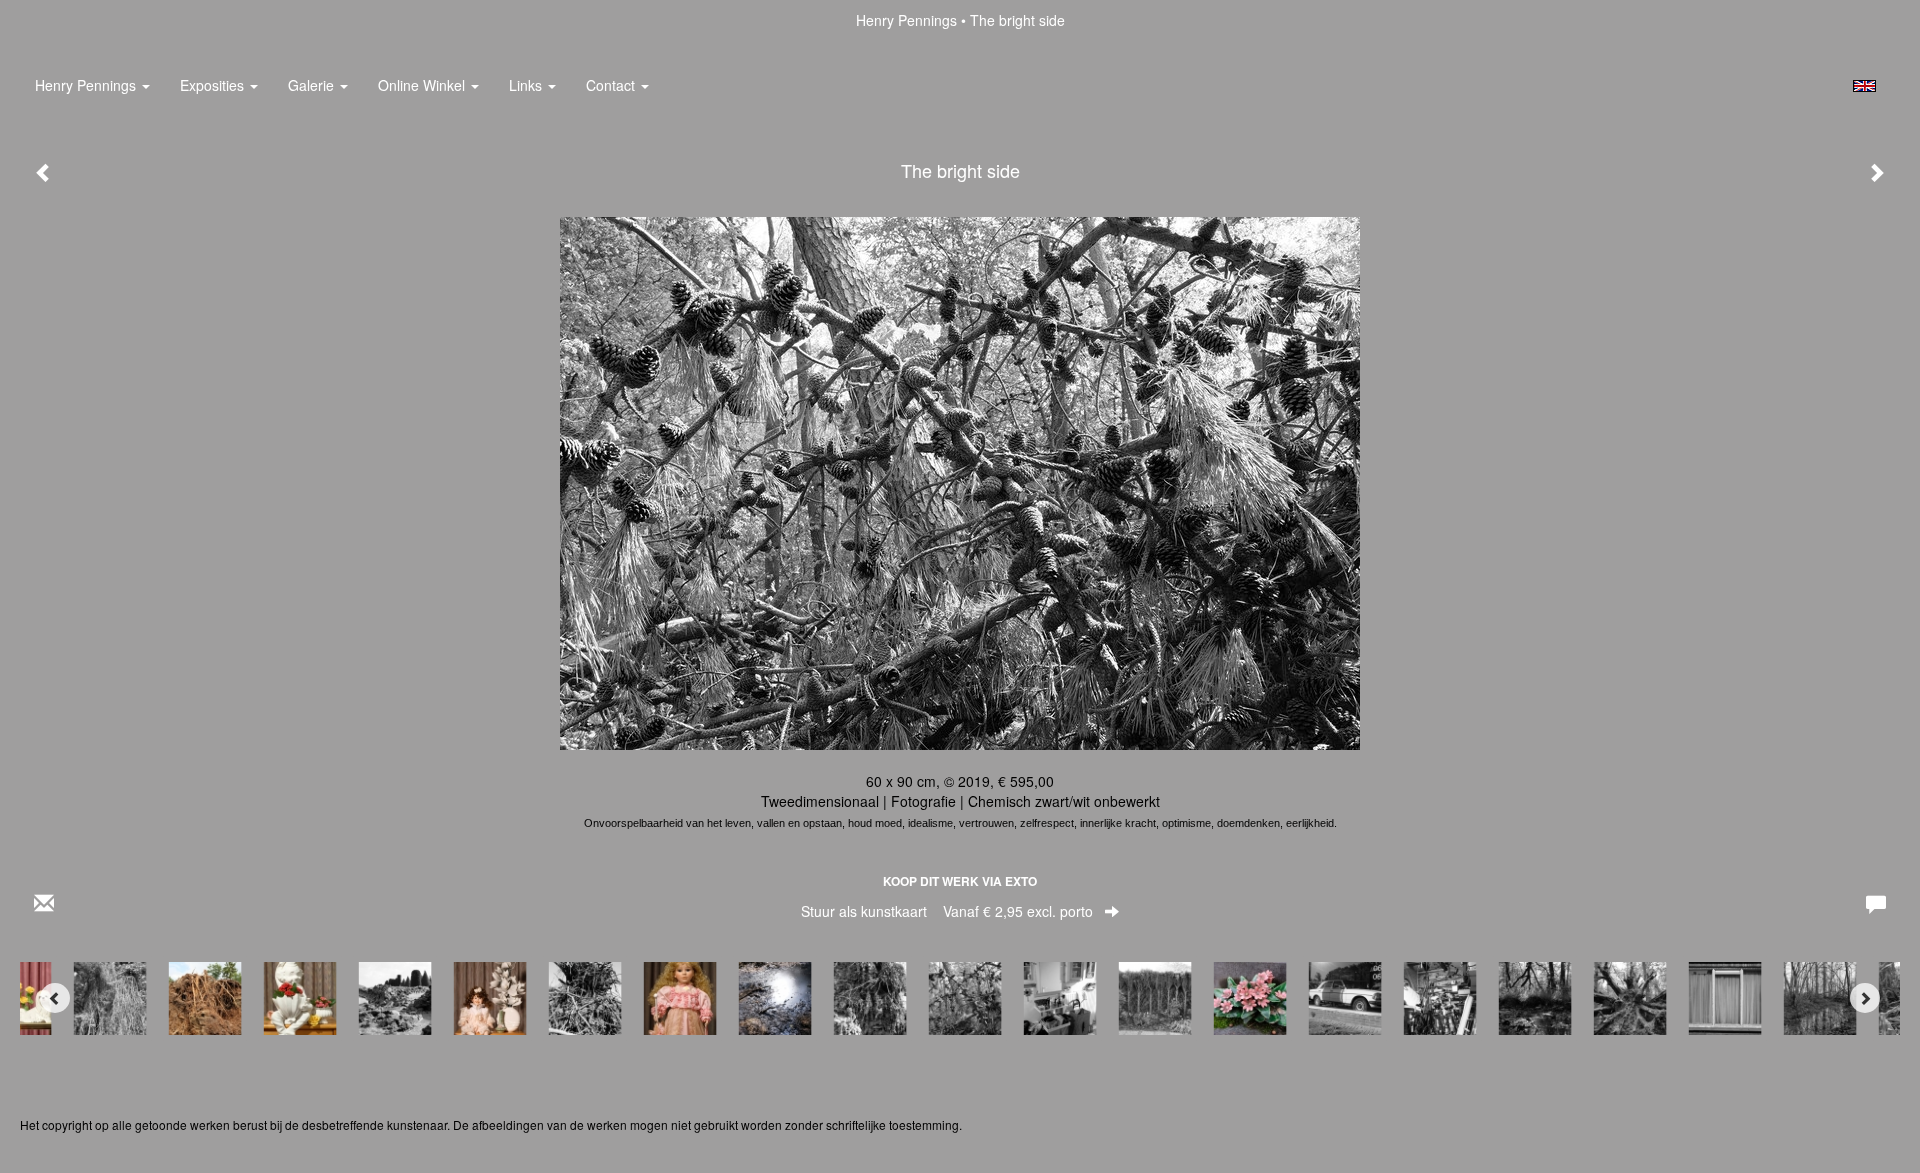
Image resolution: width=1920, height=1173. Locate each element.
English (1864, 86)
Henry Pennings (906, 20)
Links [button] (527, 85)
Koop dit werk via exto (960, 881)
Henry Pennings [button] (87, 85)
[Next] (1865, 998)
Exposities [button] (214, 85)
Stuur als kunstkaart (947, 911)
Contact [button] (612, 85)
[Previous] (55, 998)
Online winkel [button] (423, 85)
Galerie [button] (313, 85)
